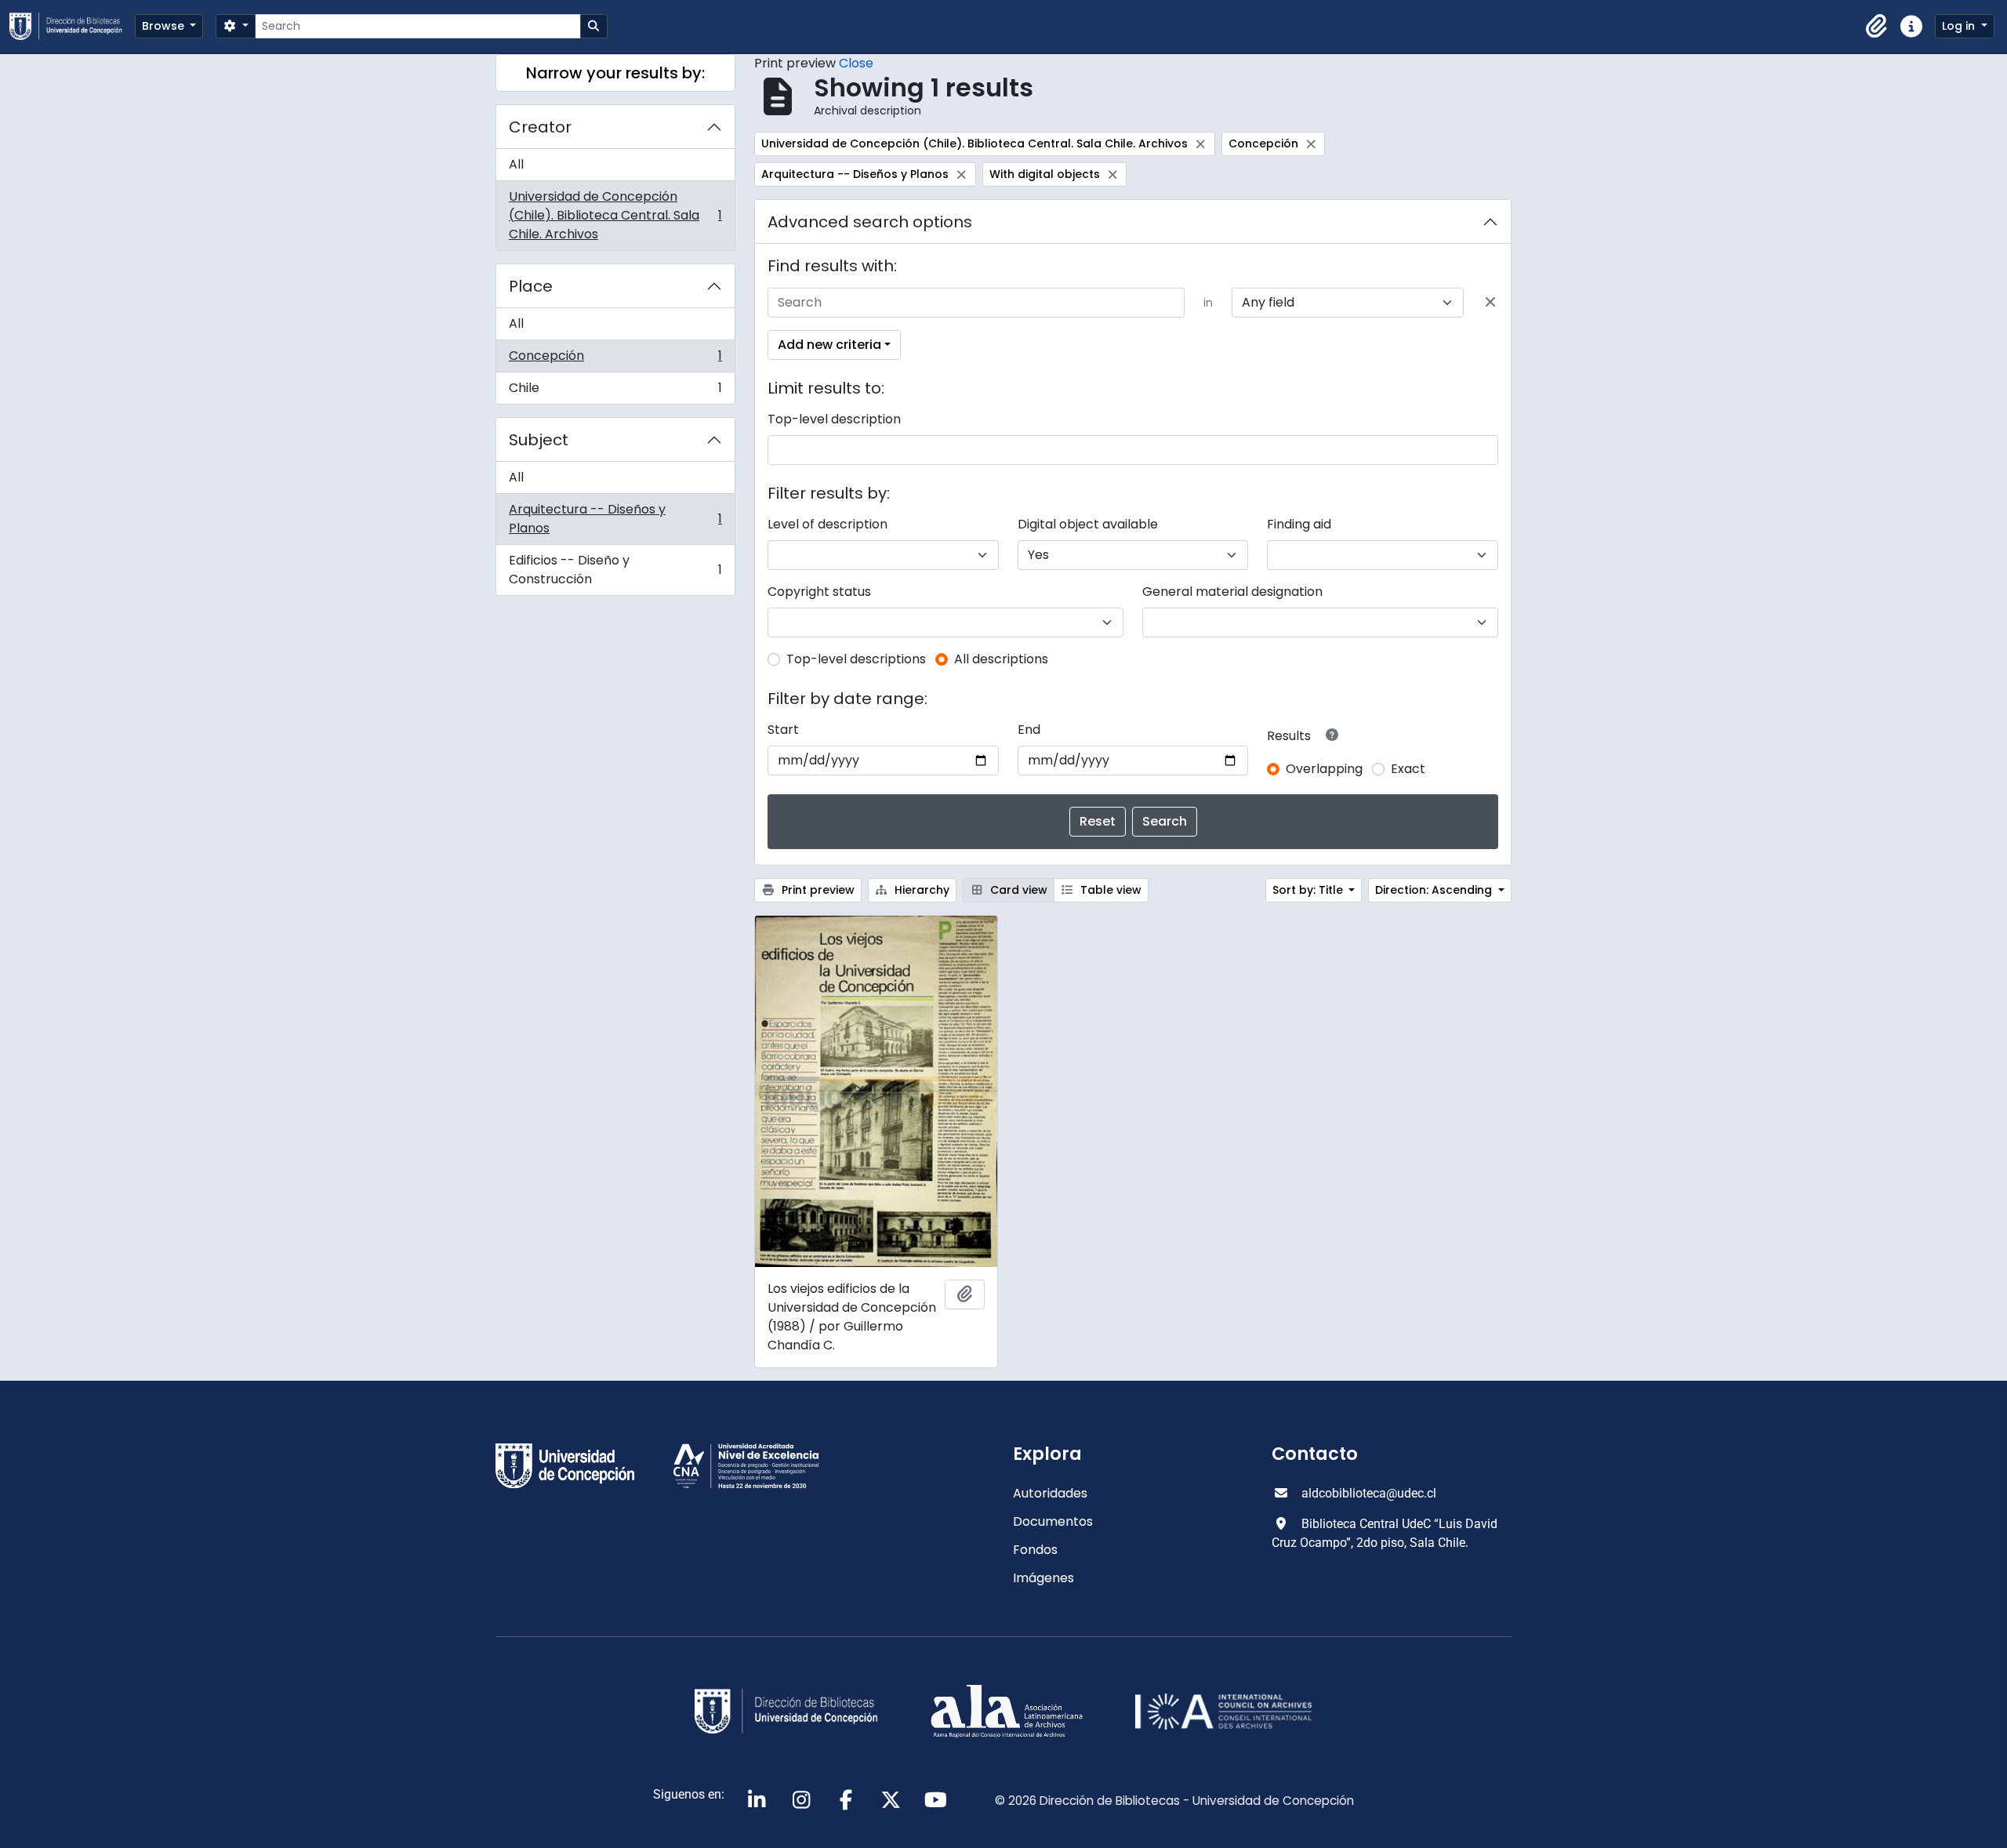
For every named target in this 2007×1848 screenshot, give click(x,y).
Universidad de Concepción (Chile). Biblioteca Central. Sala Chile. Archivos (615, 215)
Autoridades (1050, 1493)
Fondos (1035, 1550)
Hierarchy (920, 890)
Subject (539, 440)
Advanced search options (870, 222)
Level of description (827, 524)
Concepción (615, 359)
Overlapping (1324, 769)
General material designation (1232, 592)
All (516, 164)
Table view (1109, 890)
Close (856, 63)
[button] (1877, 27)
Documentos (1053, 1521)
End (1029, 730)
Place (531, 286)
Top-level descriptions (856, 659)
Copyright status (819, 592)
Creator (540, 127)
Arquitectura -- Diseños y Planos (615, 519)
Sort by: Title (1309, 890)
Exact (1408, 769)
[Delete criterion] (1490, 303)
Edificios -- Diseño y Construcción (615, 570)
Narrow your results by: (615, 73)
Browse (165, 26)
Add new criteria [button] (829, 345)
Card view (1017, 890)
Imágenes (1043, 1578)
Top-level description (834, 419)
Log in (1960, 26)
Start (783, 730)
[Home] (72, 26)
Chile (615, 391)
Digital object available (1088, 524)
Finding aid (1299, 524)
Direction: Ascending (1435, 890)
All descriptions (1001, 659)
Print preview (817, 890)
